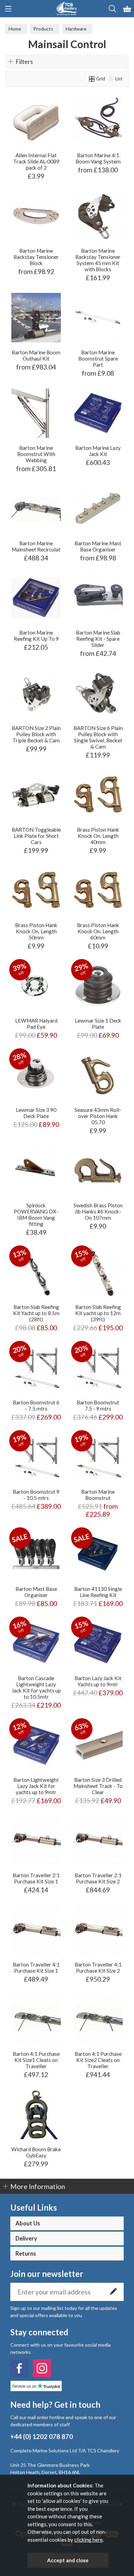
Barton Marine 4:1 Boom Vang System (98, 158)
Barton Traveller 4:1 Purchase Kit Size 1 (36, 1968)
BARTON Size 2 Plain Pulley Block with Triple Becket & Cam (36, 734)
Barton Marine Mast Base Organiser (98, 546)
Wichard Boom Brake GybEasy (36, 2152)
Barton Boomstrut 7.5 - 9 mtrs (98, 1405)
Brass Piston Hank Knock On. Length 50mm (36, 931)
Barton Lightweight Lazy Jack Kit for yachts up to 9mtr (36, 1786)
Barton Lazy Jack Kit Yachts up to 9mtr (98, 1681)
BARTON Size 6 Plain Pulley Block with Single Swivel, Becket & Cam (98, 737)
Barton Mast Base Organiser (36, 1592)
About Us (28, 2223)
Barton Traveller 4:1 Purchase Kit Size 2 (98, 1968)
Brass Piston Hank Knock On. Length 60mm (98, 931)
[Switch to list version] (111, 79)
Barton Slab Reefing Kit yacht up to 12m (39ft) (98, 1313)
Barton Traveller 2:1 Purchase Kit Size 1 (36, 1878)
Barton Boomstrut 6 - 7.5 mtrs (36, 1405)
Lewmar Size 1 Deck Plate (98, 1024)
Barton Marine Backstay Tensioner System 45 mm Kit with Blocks (98, 260)
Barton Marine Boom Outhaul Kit (36, 355)
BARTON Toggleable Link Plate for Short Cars (36, 836)
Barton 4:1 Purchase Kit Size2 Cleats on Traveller (98, 2060)
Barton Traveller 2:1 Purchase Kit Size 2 (98, 1878)
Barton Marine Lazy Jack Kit (98, 451)
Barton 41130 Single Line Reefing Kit (98, 1592)
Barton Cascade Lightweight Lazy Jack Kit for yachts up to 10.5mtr (36, 1687)
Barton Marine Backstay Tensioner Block (36, 257)
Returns (26, 2254)
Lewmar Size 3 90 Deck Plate (36, 1113)
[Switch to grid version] (92, 79)
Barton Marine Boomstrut (98, 1495)
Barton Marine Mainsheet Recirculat (36, 546)
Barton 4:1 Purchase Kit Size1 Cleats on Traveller (36, 2060)
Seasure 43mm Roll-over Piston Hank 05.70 (98, 1116)
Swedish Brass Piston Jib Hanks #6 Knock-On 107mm (98, 1211)
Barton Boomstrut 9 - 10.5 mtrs (36, 1495)
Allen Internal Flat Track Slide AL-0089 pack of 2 (36, 161)
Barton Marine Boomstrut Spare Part (98, 358)
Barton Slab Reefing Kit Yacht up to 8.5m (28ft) (36, 1313)
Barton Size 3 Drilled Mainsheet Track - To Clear (98, 1786)
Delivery (26, 2238)
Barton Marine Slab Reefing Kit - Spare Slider (98, 639)
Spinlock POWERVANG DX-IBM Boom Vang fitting (36, 1215)
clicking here (88, 2540)
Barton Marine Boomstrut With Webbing (36, 454)
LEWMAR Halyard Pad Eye (36, 1024)
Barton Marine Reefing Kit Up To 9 (36, 636)
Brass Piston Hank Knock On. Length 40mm (98, 836)
